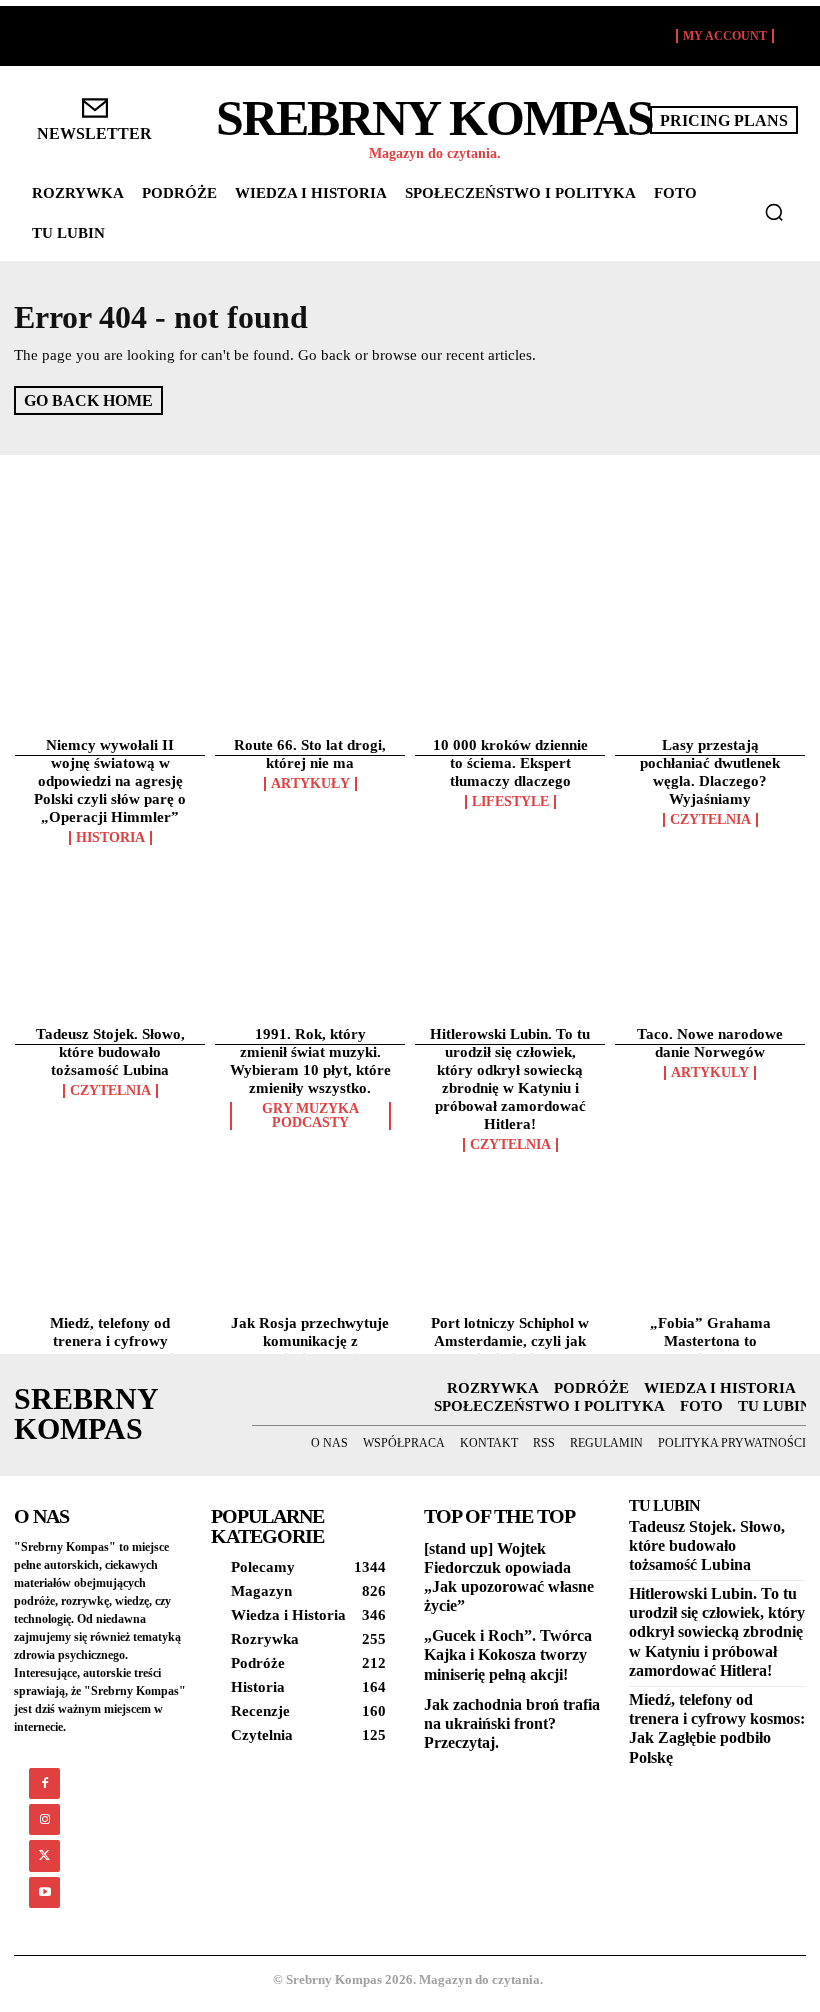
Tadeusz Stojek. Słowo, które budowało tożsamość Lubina (110, 1052)
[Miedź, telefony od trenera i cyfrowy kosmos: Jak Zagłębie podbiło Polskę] (110, 1131)
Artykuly (710, 1073)
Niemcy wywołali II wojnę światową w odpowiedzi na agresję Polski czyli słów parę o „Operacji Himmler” (110, 781)
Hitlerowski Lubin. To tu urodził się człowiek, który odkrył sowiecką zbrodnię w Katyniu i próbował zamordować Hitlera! (717, 1632)
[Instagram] (44, 1819)
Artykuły (310, 784)
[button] (774, 212)
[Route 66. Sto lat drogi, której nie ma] (310, 571)
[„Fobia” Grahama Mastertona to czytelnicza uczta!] (710, 1131)
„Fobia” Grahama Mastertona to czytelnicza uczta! (710, 1341)
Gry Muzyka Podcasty (310, 1116)
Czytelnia (710, 820)
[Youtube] (44, 1892)
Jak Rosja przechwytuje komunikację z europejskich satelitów (310, 1341)
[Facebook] (44, 1783)
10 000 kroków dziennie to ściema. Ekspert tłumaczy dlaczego (510, 763)
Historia (110, 838)
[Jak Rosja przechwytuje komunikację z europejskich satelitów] (310, 1131)
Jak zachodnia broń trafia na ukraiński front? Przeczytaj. (512, 1723)
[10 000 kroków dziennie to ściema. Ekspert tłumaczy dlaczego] (510, 571)
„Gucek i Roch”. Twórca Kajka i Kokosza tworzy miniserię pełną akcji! (508, 1654)
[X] (44, 1855)
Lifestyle (510, 802)
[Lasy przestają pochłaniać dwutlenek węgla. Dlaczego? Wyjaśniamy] (710, 571)
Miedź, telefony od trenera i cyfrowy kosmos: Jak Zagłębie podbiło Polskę (717, 1728)
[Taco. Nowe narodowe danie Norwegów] (710, 842)
